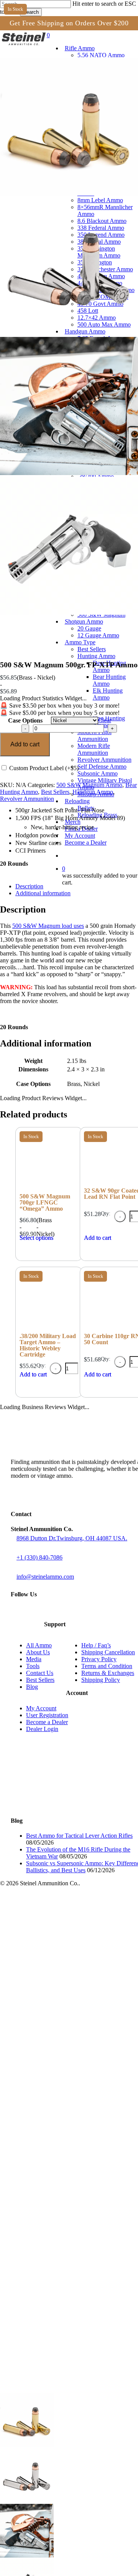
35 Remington (50, 2076)
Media (34, 1659)
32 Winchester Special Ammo (71, 2021)
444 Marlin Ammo (54, 2097)
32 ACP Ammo (51, 2173)
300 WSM (44, 1993)
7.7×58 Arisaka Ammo (60, 2014)
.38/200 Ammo (50, 2255)
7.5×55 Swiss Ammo (58, 1979)
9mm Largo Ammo (55, 2228)
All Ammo (39, 1645)
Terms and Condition (107, 1666)
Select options (36, 1238)
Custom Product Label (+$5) (43, 768)
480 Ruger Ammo (54, 2359)
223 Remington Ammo (61, 1910)
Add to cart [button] (33, 1374)
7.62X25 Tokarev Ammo (63, 2159)
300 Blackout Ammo (58, 1951)
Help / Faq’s (96, 1645)
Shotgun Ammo (36, 2387)
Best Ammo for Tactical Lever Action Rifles (79, 1836)
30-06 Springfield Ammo (63, 1986)
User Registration (47, 1715)
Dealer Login (42, 1729)
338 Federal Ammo (57, 2048)
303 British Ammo (55, 2007)
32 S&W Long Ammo (59, 2186)
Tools (33, 1666)
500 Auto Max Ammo (59, 2138)
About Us (38, 1652)
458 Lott (42, 2124)
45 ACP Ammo (51, 2311)
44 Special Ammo (55, 2290)
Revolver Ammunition (27, 799)
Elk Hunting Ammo (71, 2442)
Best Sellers (55, 792)
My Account (41, 1708)
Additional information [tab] (43, 893)
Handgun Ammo (93, 792)
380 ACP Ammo (52, 2207)
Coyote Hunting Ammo (77, 2449)
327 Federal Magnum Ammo (69, 2200)
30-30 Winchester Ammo (64, 1958)
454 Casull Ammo (55, 2331)
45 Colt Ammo (50, 2324)
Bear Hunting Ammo (73, 2435)
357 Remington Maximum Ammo (75, 2069)
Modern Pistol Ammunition (66, 2463)
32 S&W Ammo (51, 2179)
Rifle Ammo (31, 1896)
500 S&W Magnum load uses (48, 926)
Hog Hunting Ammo (73, 2456)
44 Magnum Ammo (56, 2090)
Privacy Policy (99, 1659)
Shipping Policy (101, 1680)
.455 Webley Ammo (57, 2338)
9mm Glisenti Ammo (58, 2214)
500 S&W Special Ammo (64, 2373)
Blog (32, 1687)
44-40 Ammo (48, 2297)
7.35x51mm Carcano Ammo (68, 1938)
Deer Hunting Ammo (74, 2428)
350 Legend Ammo (56, 2055)
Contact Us (40, 1673)
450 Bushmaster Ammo (62, 2103)
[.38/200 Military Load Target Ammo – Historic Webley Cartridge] (49, 1328)
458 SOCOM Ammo (58, 2110)
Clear (105, 720)
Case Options (25, 720)
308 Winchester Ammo (61, 1965)
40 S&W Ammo (51, 2262)
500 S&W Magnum (56, 2380)
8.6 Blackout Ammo (57, 2041)
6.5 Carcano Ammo (57, 1931)
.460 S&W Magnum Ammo (67, 2345)
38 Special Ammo (55, 2062)
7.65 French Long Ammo (64, 2152)
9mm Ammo (47, 2221)
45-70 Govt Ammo (55, 2117)
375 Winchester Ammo (61, 2083)
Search (31, 12)
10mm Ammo (48, 2269)
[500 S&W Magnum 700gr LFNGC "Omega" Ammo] (49, 1188)
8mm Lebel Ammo (55, 2027)
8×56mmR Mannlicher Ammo (70, 2034)
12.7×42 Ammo (51, 2131)
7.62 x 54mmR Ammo (60, 2000)
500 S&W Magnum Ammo (89, 785)
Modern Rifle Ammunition (65, 2470)
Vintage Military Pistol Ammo (70, 2497)
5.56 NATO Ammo (55, 1903)
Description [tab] (29, 886)
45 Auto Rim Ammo (57, 2318)
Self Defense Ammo (58, 2483)
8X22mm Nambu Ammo (63, 2166)
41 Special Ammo (55, 2276)
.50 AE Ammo (49, 2366)
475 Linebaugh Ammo (61, 2352)
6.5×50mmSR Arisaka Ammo (70, 1924)
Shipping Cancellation (108, 1652)
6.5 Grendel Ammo (56, 1917)
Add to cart (25, 744)
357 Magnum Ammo (58, 2242)
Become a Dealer (47, 1722)
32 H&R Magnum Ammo (64, 2193)
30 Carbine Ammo (55, 1945)
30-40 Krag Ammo (55, 1972)
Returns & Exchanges (108, 1673)
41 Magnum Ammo (56, 2283)
